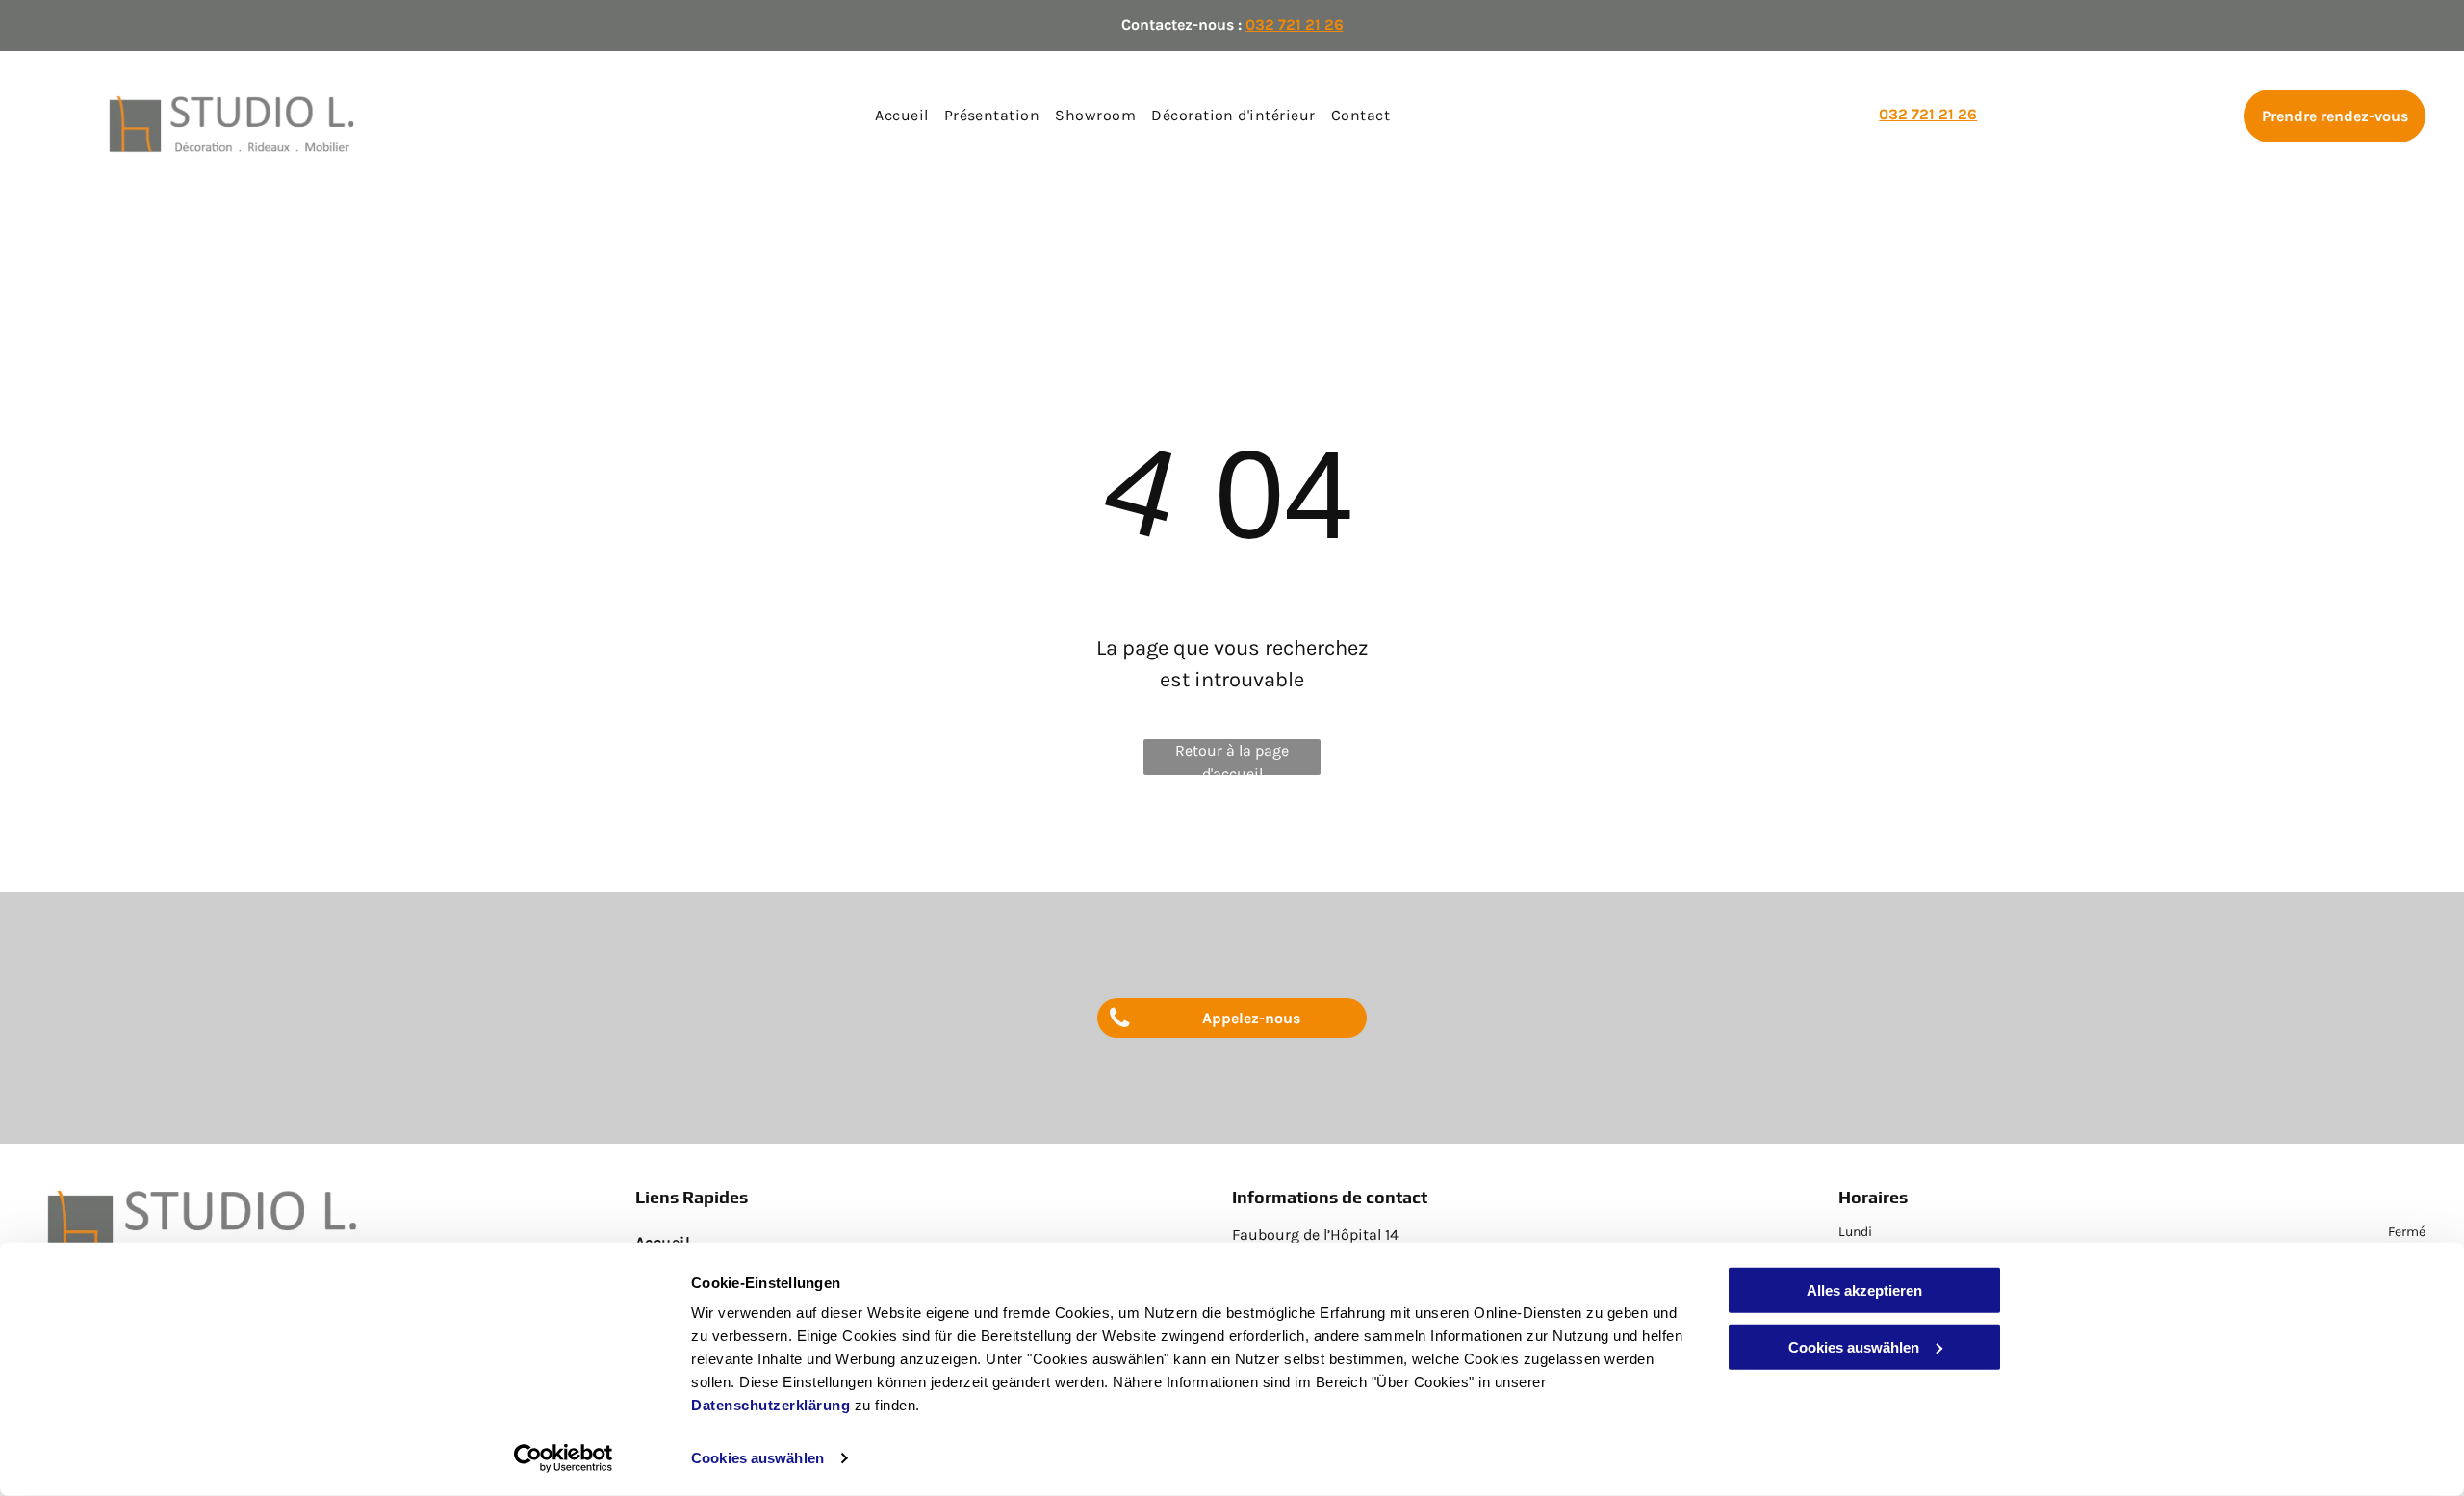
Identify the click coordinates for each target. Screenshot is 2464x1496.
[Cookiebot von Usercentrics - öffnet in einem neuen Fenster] (564, 1458)
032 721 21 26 (1295, 25)
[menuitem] (901, 116)
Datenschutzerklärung (770, 1405)
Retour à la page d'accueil (1232, 758)
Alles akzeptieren (1864, 1290)
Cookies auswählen (757, 1458)
